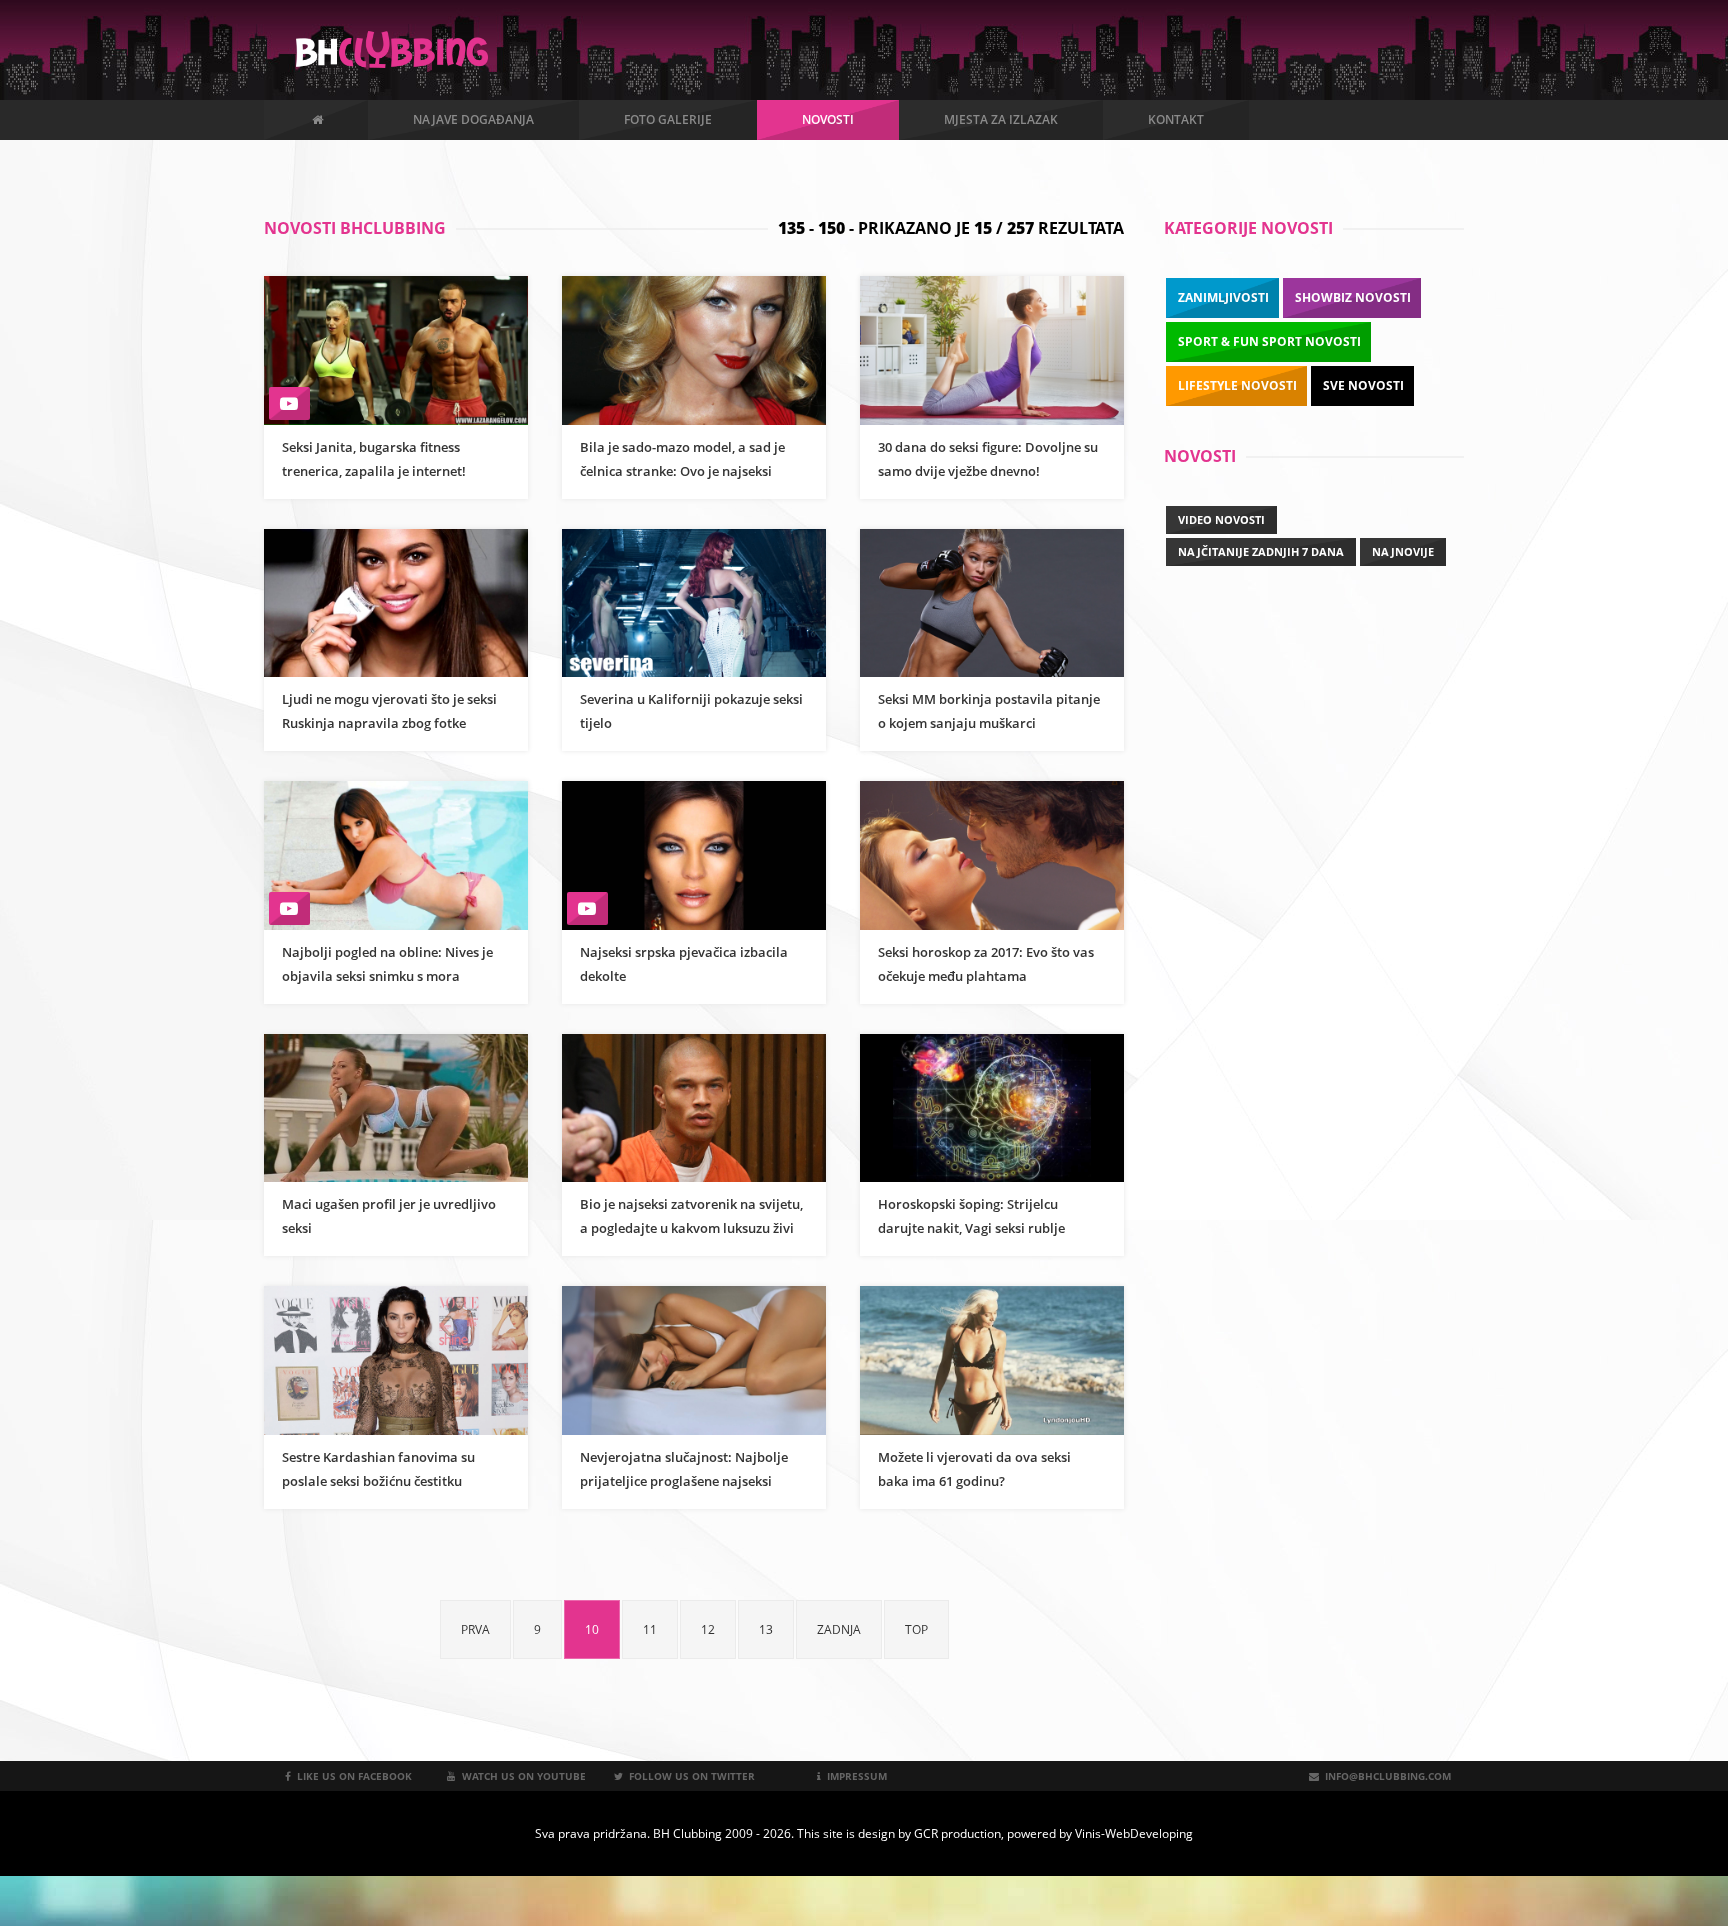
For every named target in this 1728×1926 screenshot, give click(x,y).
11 (650, 1629)
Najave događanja (473, 119)
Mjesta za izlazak (1001, 119)
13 (766, 1629)
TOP (916, 1629)
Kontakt (1176, 119)
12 (708, 1629)
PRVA (475, 1629)
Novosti (828, 119)
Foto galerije (668, 119)
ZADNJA (839, 1629)
